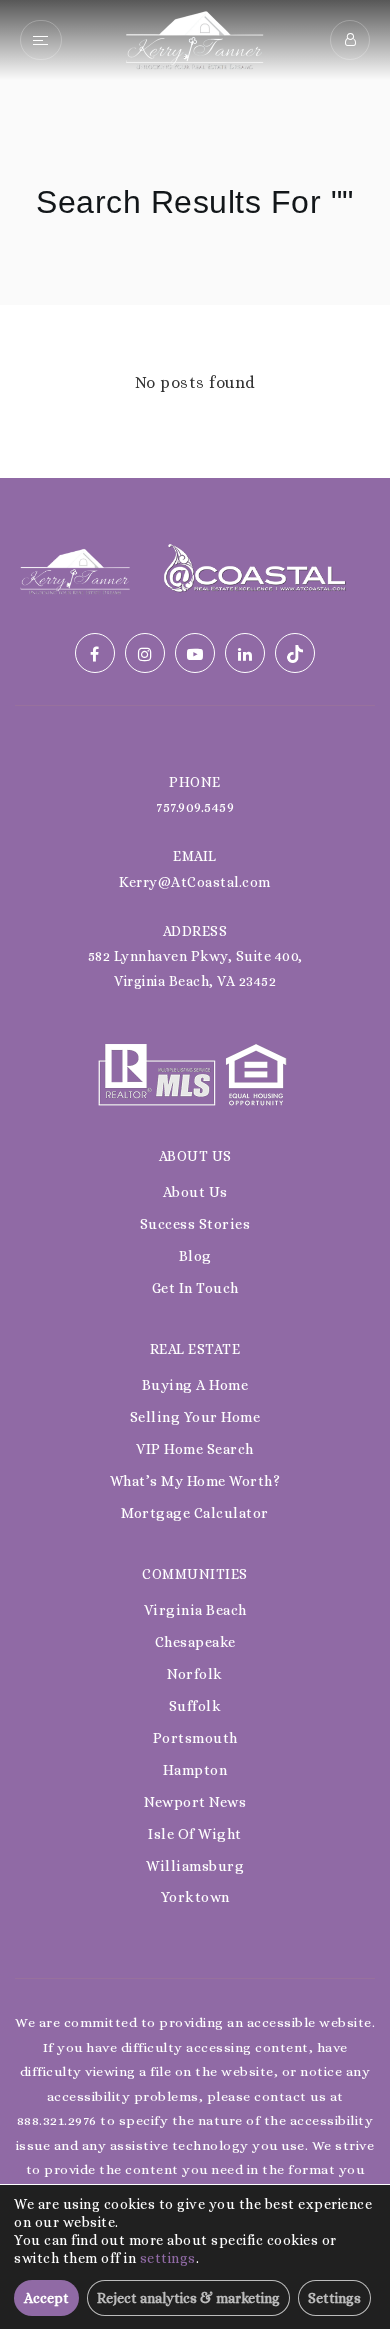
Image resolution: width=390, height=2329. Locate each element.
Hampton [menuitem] (195, 1770)
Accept (46, 2298)
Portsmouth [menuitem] (195, 1738)
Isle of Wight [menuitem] (195, 1834)
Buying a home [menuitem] (195, 1385)
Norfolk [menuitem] (195, 1674)
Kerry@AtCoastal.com (195, 882)
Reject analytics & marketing (188, 2298)
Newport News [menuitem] (195, 1802)
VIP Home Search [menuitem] (195, 1449)
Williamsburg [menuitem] (195, 1866)
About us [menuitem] (195, 1192)
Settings (334, 2298)
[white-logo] (75, 569)
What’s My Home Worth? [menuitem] (195, 1481)
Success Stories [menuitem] (195, 1224)
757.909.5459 (195, 807)
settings (168, 2258)
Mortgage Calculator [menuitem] (195, 1513)
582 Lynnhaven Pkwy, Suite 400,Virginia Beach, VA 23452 (195, 968)
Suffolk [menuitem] (195, 1706)
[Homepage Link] (194, 38)
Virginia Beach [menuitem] (195, 1610)
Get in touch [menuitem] (195, 1288)
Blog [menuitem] (195, 1256)
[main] (195, 239)
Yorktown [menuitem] (195, 1897)
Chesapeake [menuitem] (195, 1642)
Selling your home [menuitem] (195, 1417)
